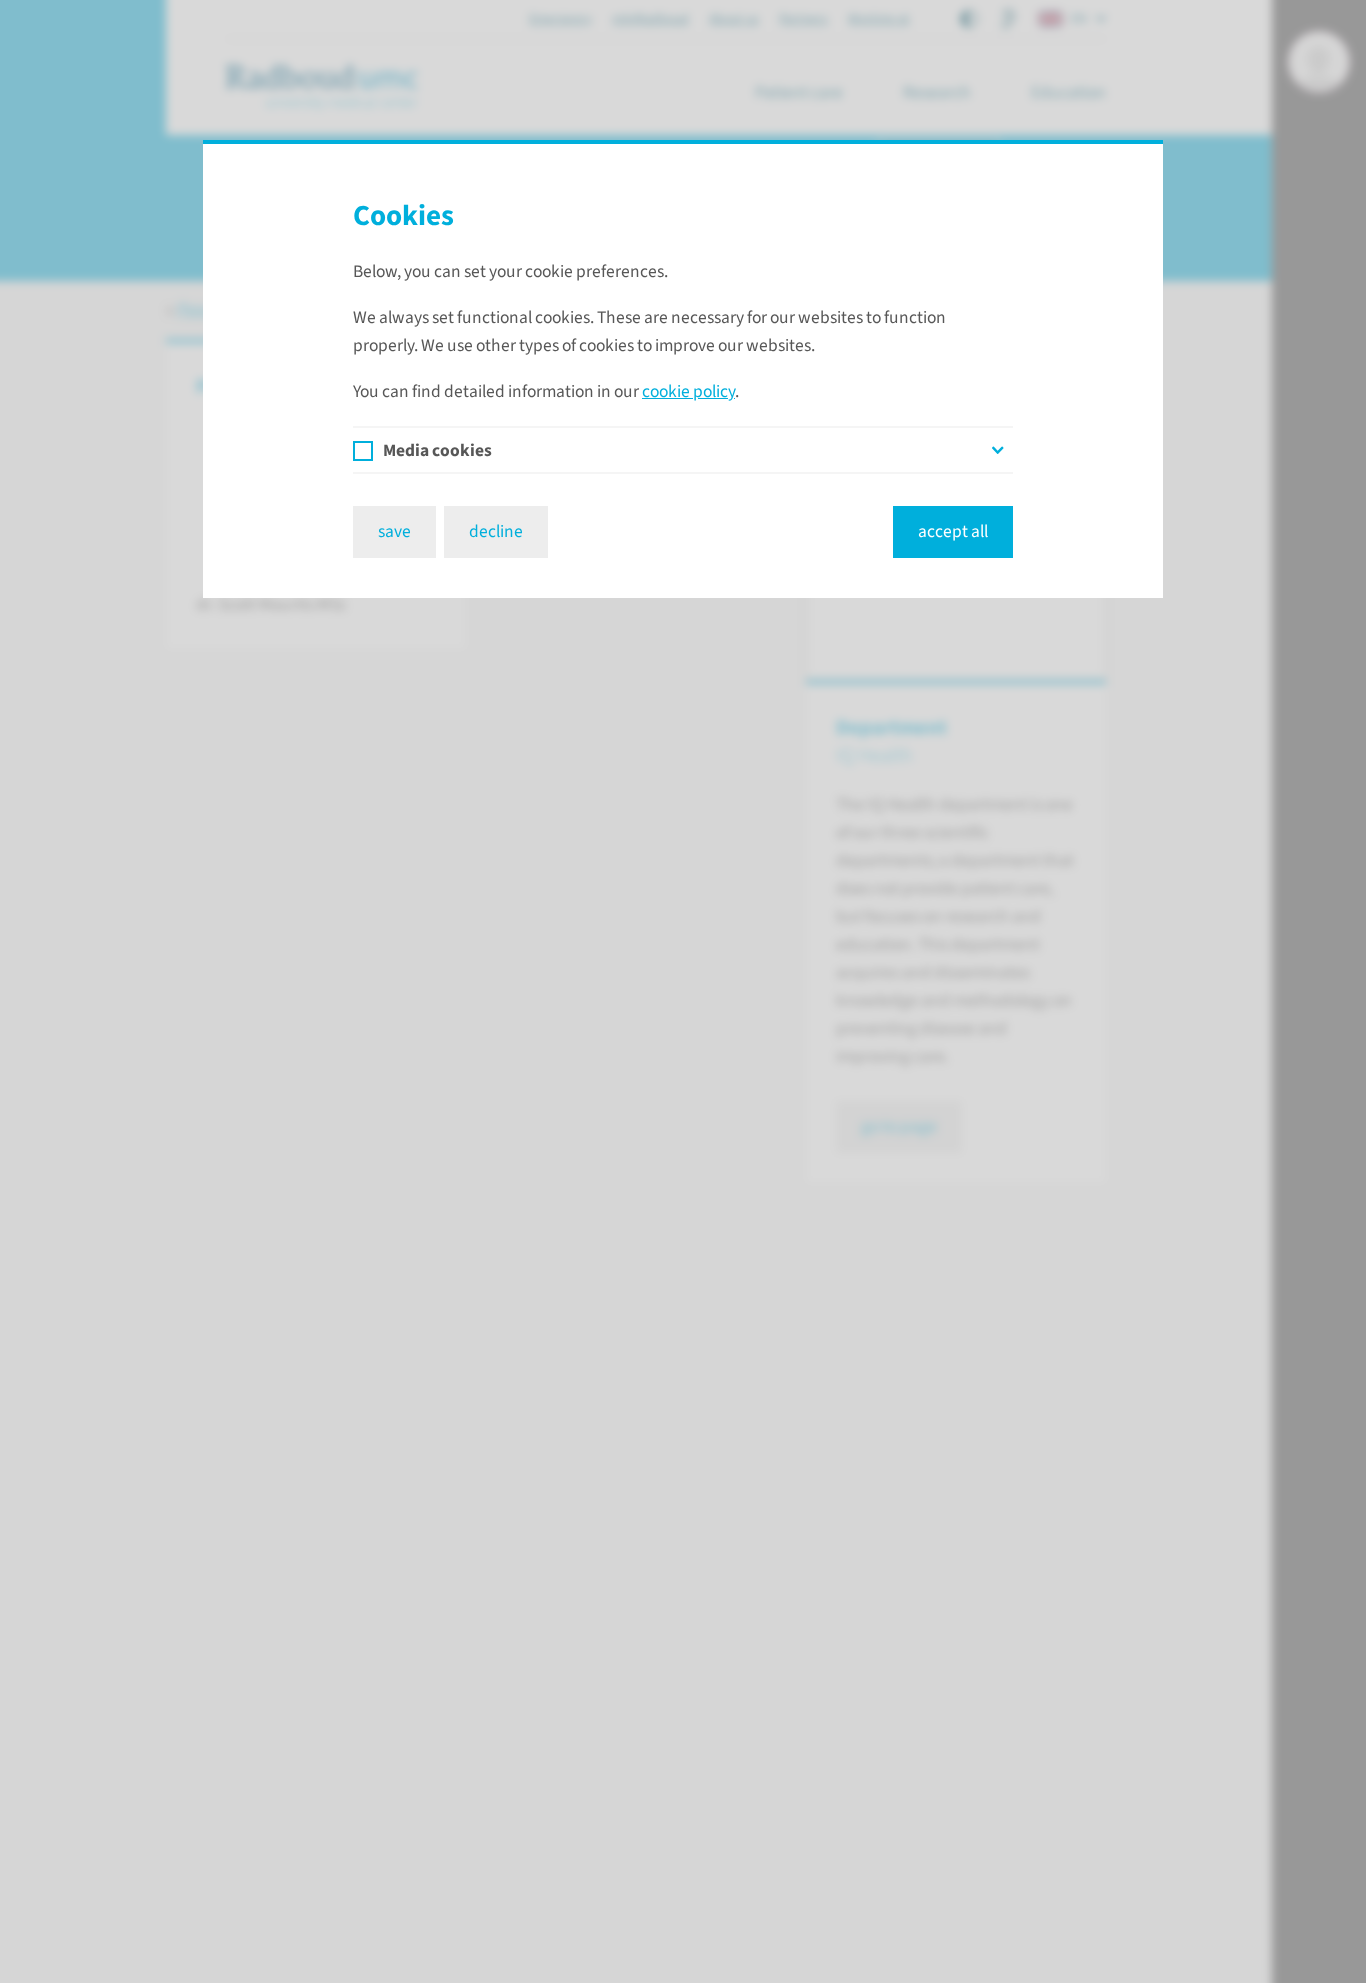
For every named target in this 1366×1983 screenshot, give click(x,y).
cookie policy (688, 391)
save (394, 531)
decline (496, 531)
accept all (953, 531)
